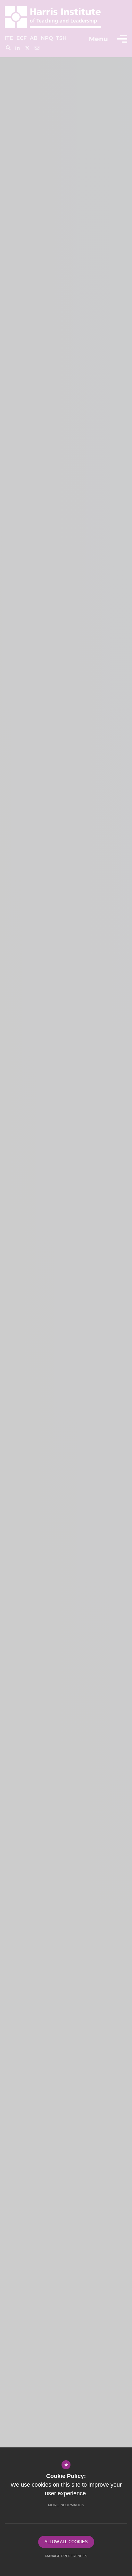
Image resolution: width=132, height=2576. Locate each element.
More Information (66, 2505)
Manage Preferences (66, 2556)
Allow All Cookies (66, 2542)
